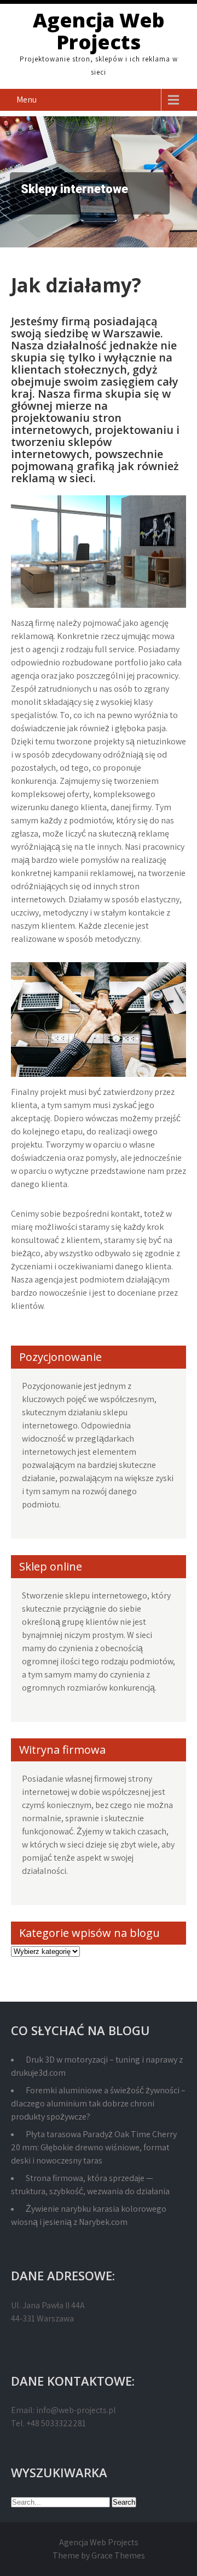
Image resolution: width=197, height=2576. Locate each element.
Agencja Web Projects (99, 31)
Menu (27, 100)
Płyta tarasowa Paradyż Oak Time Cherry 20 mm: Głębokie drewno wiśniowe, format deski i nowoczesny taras (94, 2147)
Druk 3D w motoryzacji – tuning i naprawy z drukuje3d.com (97, 2066)
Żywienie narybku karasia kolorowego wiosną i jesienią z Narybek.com (89, 2215)
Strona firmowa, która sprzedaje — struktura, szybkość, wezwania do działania (90, 2185)
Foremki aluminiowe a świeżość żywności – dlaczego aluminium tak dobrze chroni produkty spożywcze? (98, 2103)
